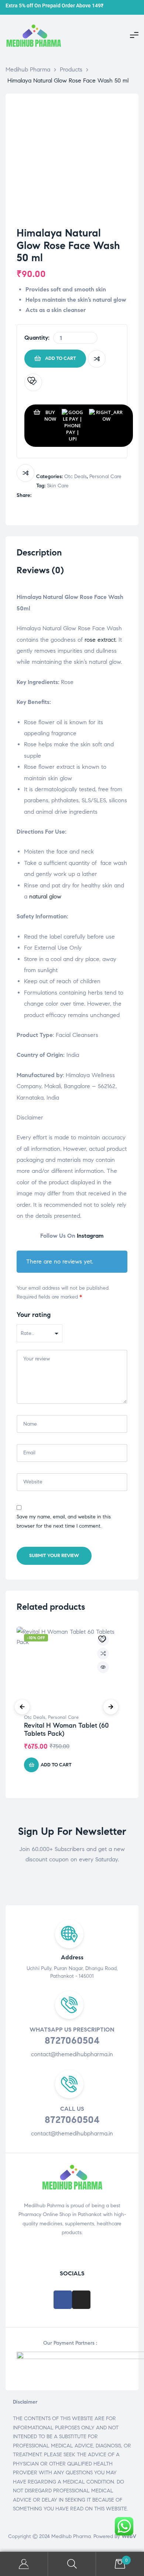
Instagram (90, 1236)
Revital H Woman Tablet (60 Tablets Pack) (66, 1729)
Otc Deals (76, 476)
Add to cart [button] (56, 1765)
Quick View (103, 1667)
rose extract (100, 640)
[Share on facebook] (36, 496)
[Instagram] (81, 2300)
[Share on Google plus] (67, 496)
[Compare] (97, 359)
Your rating (34, 1315)
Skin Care (58, 486)
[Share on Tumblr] (60, 496)
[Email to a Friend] (83, 496)
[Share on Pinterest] (75, 496)
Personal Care (105, 476)
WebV (129, 2536)
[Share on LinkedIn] (52, 496)
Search (72, 2564)
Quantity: (37, 338)
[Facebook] (63, 2300)
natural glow (45, 896)
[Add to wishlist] (33, 382)
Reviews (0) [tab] (40, 570)
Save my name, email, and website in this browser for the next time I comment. (64, 1521)
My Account (24, 2564)
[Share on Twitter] (44, 496)
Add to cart (61, 358)
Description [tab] (39, 553)
